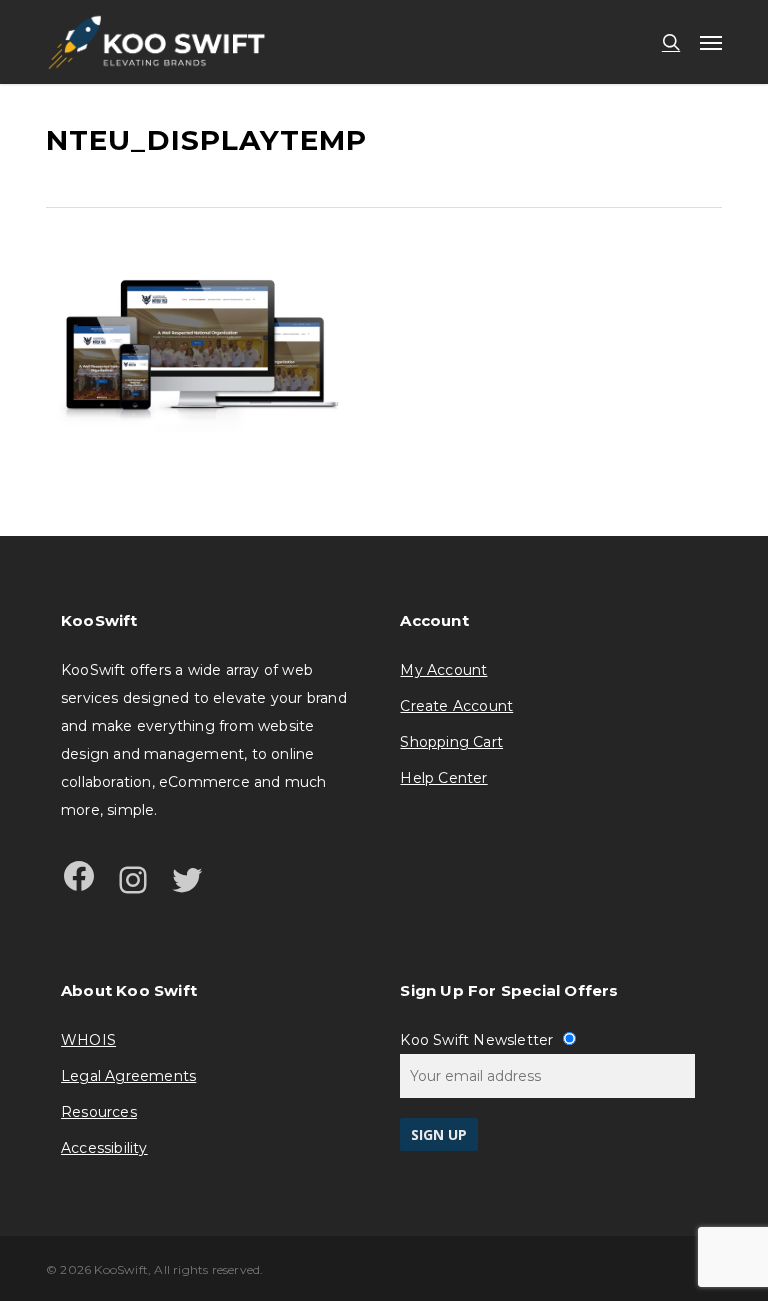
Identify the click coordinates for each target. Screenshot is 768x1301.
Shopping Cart (451, 742)
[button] (711, 42)
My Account (443, 670)
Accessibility (104, 1148)
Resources (99, 1112)
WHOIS (88, 1040)
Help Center (443, 778)
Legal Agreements (128, 1076)
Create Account (456, 706)
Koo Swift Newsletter (478, 1040)
